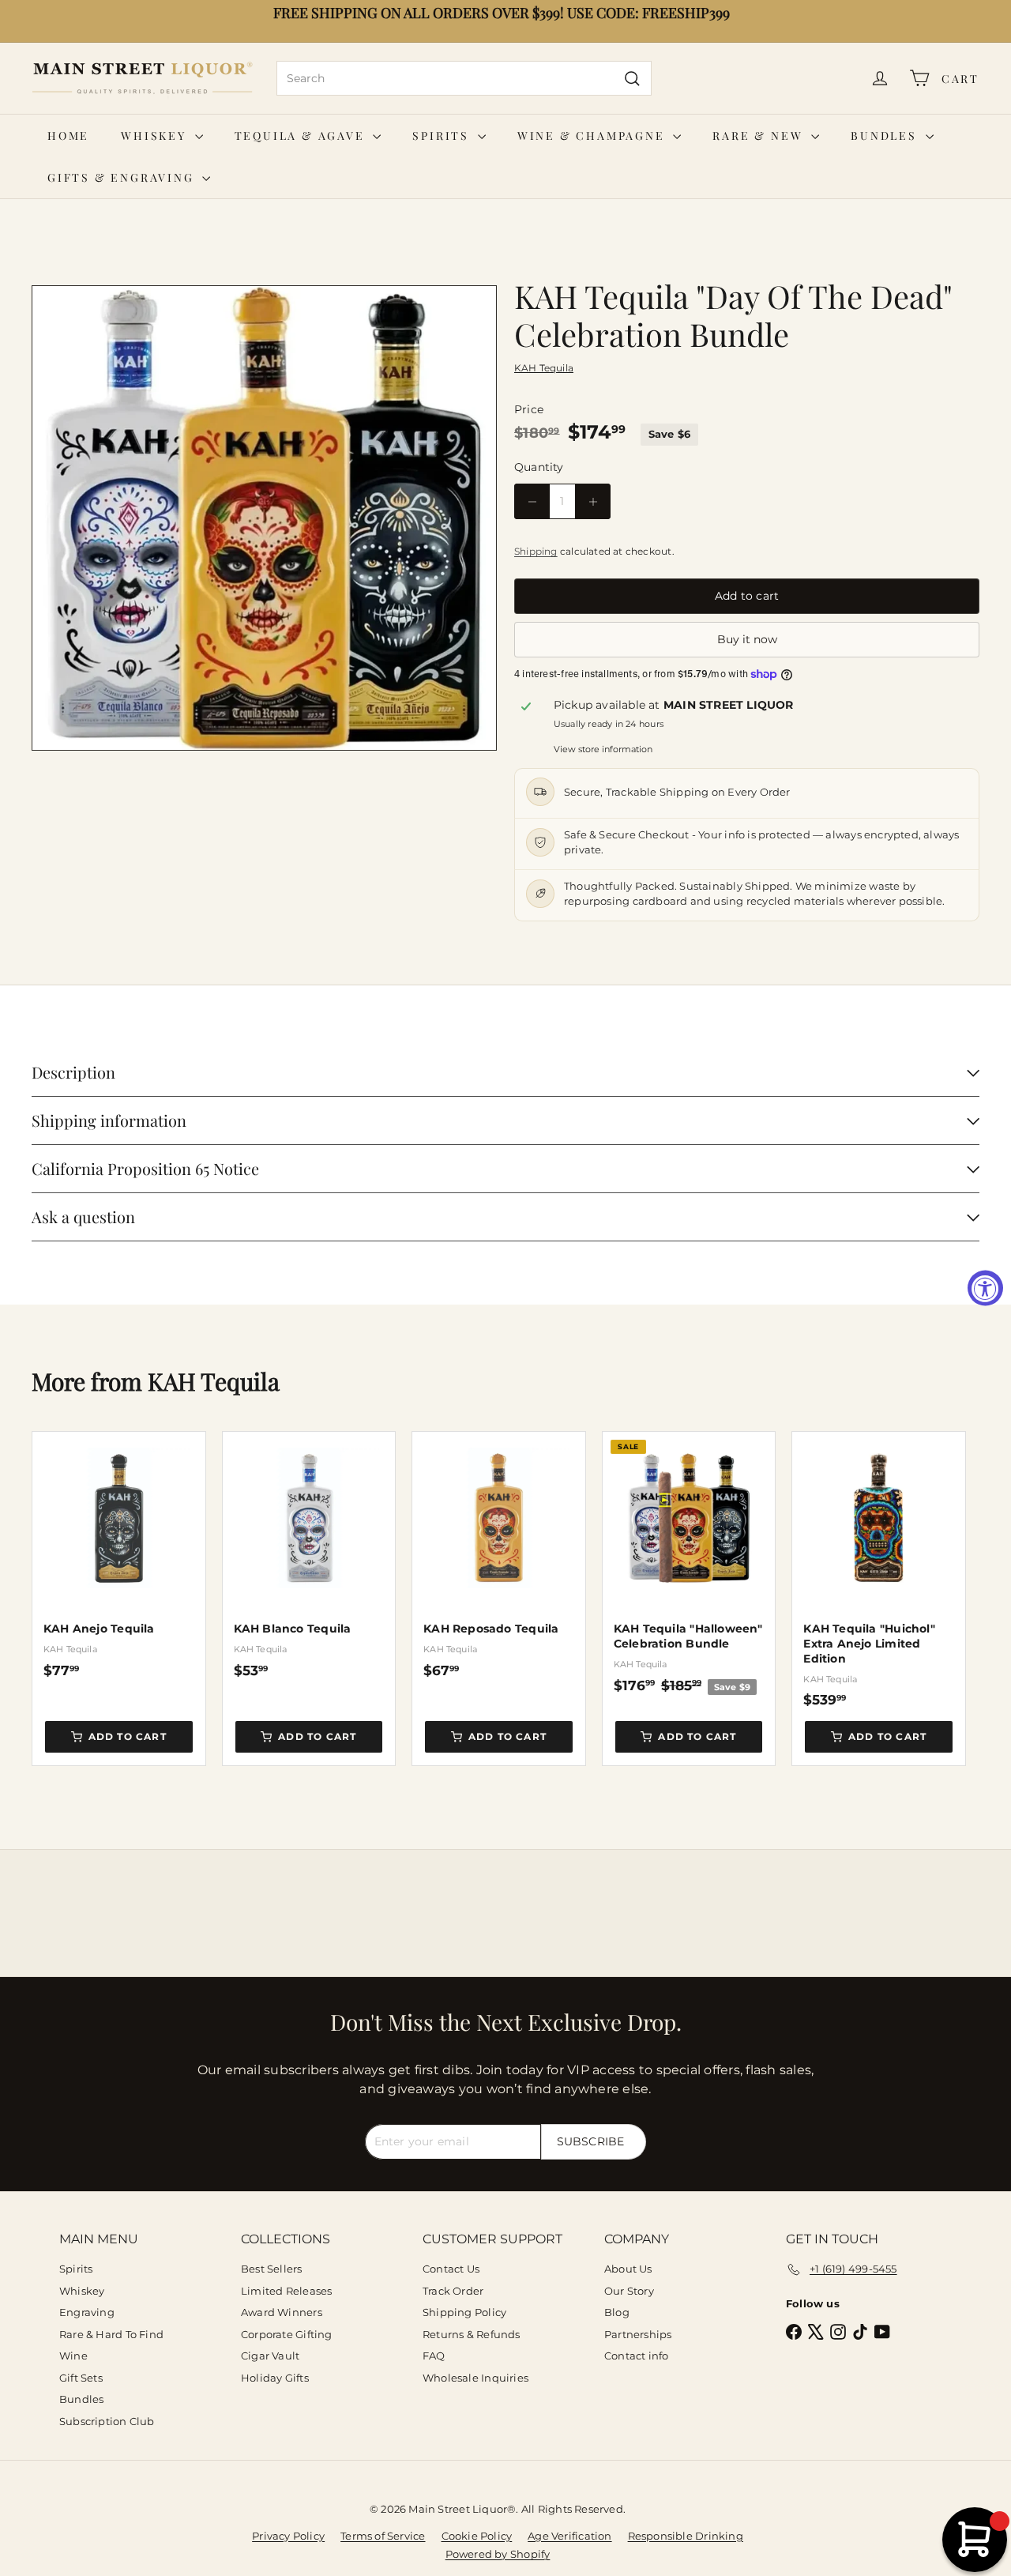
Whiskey (156, 136)
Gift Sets (81, 2378)
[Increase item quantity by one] (593, 501)
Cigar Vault (270, 2356)
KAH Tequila (214, 1381)
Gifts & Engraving (123, 177)
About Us (628, 2269)
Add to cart (128, 1736)
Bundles (886, 136)
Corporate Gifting (287, 2334)
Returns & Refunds (472, 2334)
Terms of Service (383, 2536)
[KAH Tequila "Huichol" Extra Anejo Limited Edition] (879, 1570)
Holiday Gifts (275, 2378)
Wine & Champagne (594, 136)
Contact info (637, 2356)
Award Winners (282, 2312)
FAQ (434, 2356)
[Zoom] (264, 518)
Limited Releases (286, 2291)
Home (68, 136)
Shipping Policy (464, 2312)
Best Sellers (272, 2269)
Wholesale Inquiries (475, 2378)
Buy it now (747, 639)
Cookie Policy (477, 2536)
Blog (617, 2312)
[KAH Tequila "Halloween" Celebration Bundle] (689, 1563)
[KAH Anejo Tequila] (119, 1555)
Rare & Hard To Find (111, 2334)
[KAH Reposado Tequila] (499, 1555)
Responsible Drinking (686, 2536)
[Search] (632, 78)
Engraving (87, 2312)
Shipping (536, 551)
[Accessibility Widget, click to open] (985, 1288)
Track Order (453, 2291)
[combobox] (464, 78)
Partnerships (638, 2334)
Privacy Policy (288, 2536)
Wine (73, 2356)
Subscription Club (107, 2421)
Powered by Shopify (498, 2554)
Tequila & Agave (302, 136)
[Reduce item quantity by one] (532, 501)
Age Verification (569, 2536)
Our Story (629, 2291)
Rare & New (760, 136)
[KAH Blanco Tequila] (309, 1555)
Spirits (443, 136)
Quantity (539, 467)
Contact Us (451, 2269)
